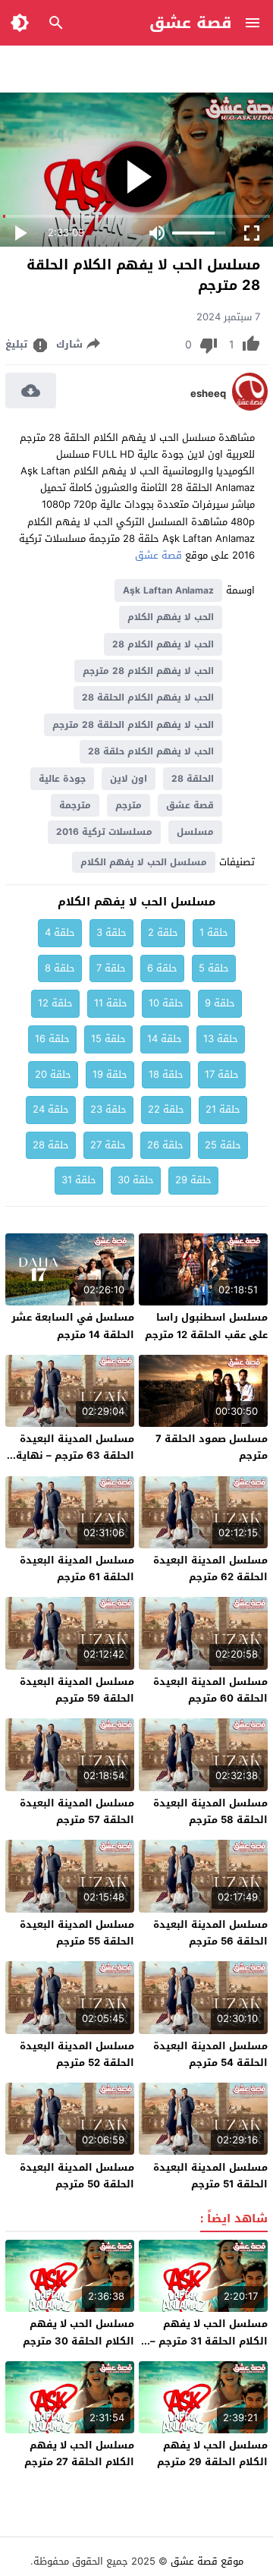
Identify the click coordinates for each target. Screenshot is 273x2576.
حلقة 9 (220, 1003)
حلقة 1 (214, 932)
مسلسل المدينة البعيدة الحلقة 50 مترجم (77, 2176)
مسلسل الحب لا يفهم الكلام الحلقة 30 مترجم (78, 2332)
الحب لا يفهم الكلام (171, 617)
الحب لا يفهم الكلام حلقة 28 (151, 751)
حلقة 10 (166, 1003)
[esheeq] (250, 407)
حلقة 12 (55, 1003)
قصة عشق (191, 23)
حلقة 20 (53, 1074)
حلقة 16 (52, 1039)
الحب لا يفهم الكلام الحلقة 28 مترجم (133, 725)
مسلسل (195, 832)
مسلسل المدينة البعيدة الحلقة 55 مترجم (77, 1933)
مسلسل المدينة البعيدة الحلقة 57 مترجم (77, 1811)
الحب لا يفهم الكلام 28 (163, 644)
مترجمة (75, 805)
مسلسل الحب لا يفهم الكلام (144, 862)
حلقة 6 (162, 968)
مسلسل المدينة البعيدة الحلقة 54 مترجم (210, 2054)
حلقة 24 (51, 1109)
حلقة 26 (165, 1145)
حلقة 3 (111, 932)
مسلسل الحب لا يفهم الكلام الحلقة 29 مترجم (212, 2453)
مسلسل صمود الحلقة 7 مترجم (212, 1447)
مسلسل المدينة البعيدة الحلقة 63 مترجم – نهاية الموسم (75, 1455)
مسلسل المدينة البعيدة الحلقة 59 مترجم (77, 1690)
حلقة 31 (79, 1180)
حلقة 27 (108, 1145)
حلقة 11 (111, 1003)
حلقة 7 (111, 968)
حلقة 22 (166, 1109)
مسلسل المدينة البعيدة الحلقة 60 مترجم (210, 1690)
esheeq (208, 394)
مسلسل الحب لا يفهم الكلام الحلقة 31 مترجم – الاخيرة (209, 2340)
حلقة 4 (60, 932)
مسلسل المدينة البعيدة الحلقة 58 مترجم (210, 1811)
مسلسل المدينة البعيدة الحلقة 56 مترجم (210, 1933)
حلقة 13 (221, 1039)
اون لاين (129, 779)
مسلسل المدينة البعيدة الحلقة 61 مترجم (77, 1568)
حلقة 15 (108, 1039)
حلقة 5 (214, 968)
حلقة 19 (110, 1074)
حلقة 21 (223, 1109)
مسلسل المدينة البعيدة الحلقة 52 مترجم (77, 2054)
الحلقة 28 (193, 779)
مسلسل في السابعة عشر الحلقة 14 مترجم (73, 1326)
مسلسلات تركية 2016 (104, 832)
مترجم (129, 805)
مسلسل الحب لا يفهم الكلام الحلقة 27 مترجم (79, 2453)
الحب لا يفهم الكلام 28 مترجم (148, 671)
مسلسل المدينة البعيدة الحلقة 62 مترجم (210, 1568)
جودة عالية (62, 779)
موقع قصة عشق (207, 2561)
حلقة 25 (223, 1145)
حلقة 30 (136, 1180)
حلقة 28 (51, 1145)
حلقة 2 (163, 932)
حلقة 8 (60, 968)
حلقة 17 (222, 1074)
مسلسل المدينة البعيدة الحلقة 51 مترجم (210, 2176)
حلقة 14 (165, 1039)
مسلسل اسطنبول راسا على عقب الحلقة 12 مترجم (206, 1326)
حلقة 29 (193, 1180)
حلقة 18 (166, 1074)
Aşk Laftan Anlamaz (168, 590)
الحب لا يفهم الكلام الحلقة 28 (148, 698)
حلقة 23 (108, 1109)
